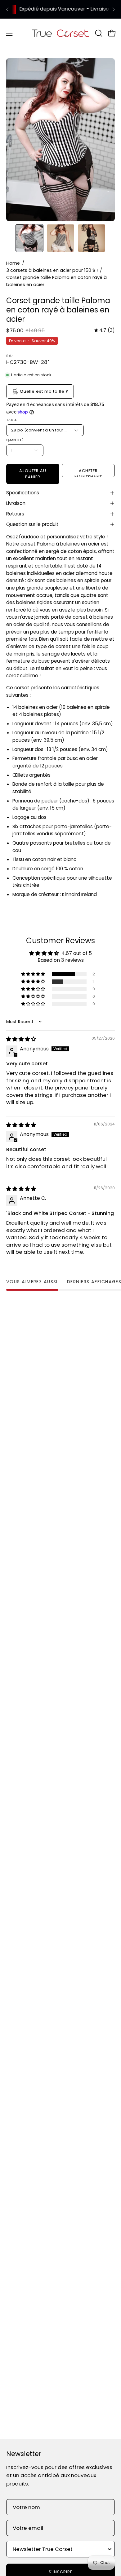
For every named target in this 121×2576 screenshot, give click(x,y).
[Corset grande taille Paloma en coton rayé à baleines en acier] (29, 238)
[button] (98, 33)
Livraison (16, 503)
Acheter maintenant (88, 473)
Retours (15, 514)
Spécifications (23, 493)
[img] (105, 330)
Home (13, 263)
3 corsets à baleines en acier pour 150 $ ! (52, 270)
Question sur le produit (32, 524)
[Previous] (7, 9)
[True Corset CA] (61, 33)
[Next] (114, 9)
